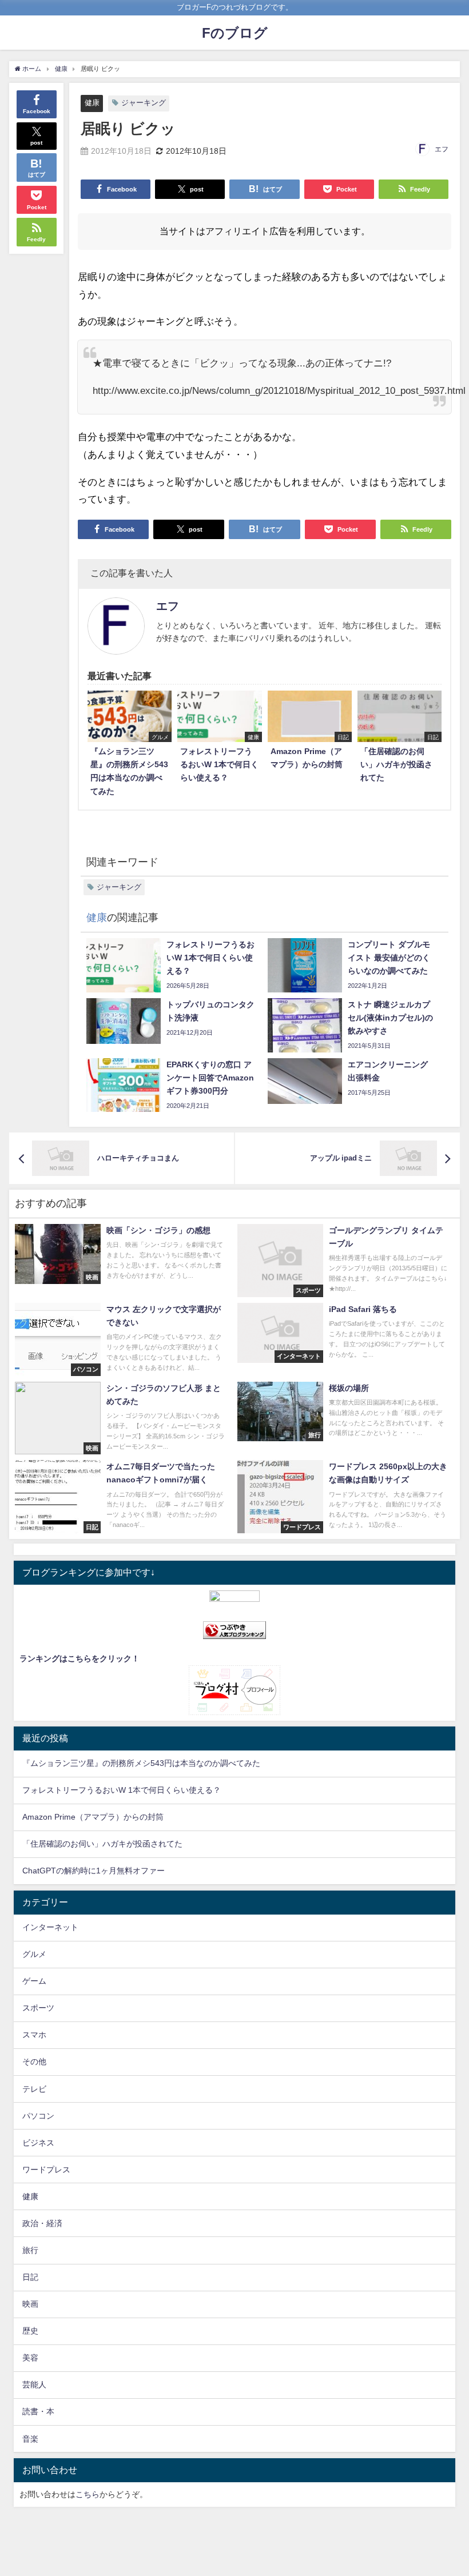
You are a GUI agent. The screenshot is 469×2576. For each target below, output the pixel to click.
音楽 (30, 2439)
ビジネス (38, 2143)
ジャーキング (144, 103)
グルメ (34, 1954)
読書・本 (38, 2411)
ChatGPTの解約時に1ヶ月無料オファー (94, 1871)
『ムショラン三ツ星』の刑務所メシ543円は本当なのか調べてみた (141, 1763)
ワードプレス (46, 2170)
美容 (30, 2358)
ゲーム (34, 1981)
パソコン (38, 2116)
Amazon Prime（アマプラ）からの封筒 (93, 1817)
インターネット (50, 1927)
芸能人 (34, 2384)
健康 (92, 103)
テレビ (34, 2089)
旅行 (30, 2250)
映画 (30, 2304)
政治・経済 (42, 2223)
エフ (442, 149)
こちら (88, 2494)
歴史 (30, 2331)
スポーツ (38, 2008)
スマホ (34, 2035)
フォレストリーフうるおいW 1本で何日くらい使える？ (122, 1790)
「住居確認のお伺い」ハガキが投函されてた (102, 1844)
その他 (34, 2061)
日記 (30, 2277)
